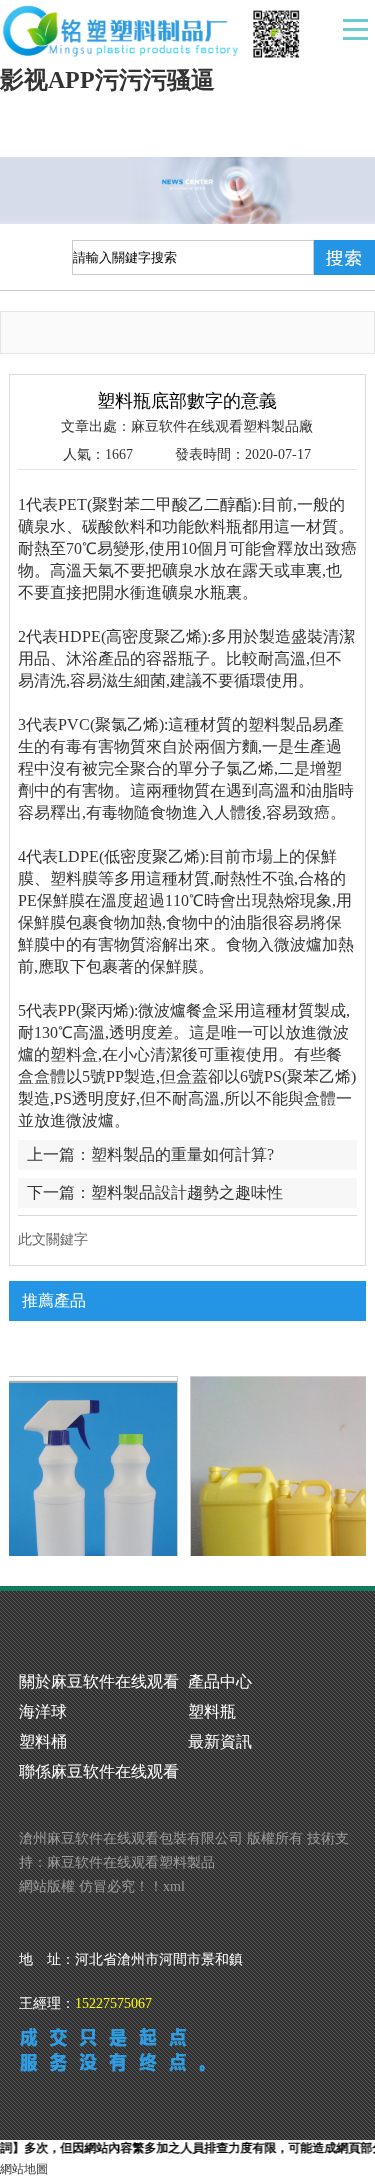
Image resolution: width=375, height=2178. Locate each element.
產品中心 (220, 1681)
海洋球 (43, 1711)
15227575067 (113, 2003)
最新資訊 (220, 1741)
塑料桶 (43, 1741)
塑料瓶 (212, 1711)
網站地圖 (24, 2169)
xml (174, 1886)
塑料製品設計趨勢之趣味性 (187, 1192)
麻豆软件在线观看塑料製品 (131, 1862)
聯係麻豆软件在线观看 (99, 1771)
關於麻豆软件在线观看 (99, 1681)
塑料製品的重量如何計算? (182, 1154)
